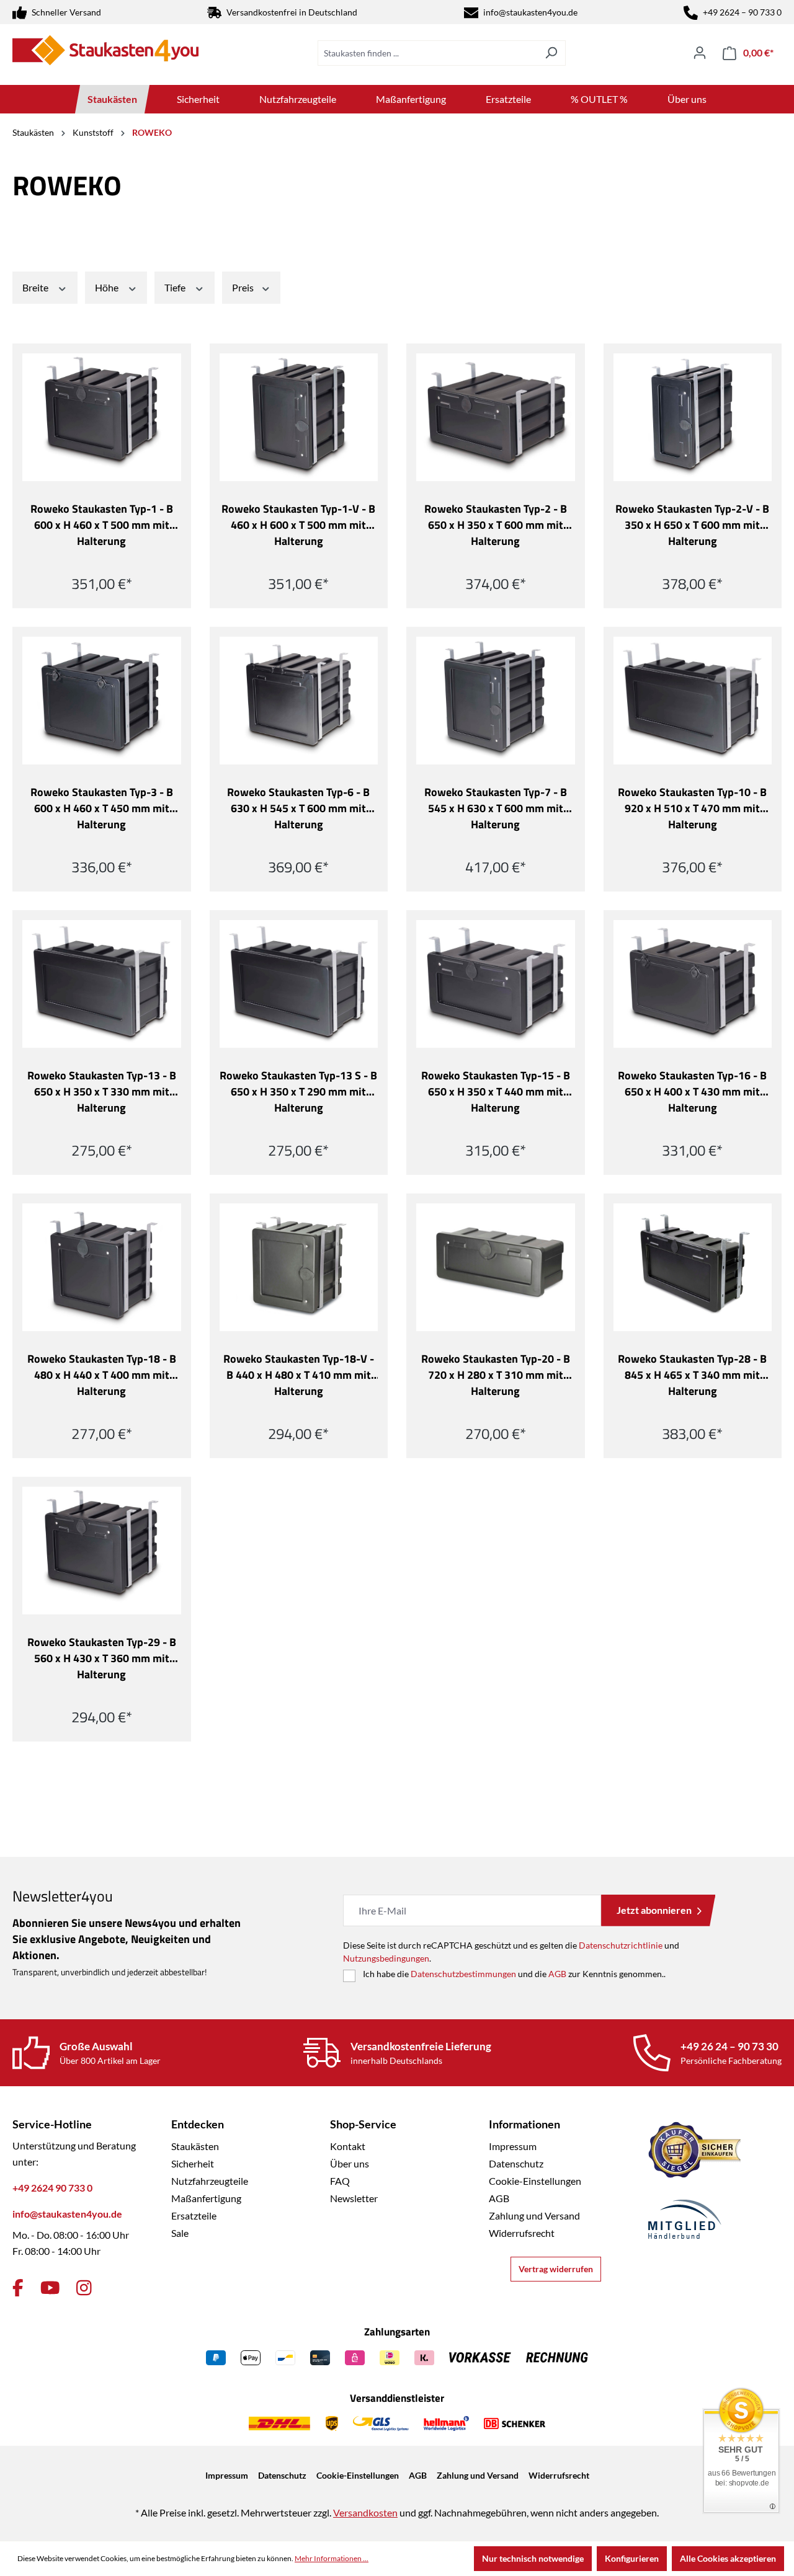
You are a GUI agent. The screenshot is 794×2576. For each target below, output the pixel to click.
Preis (244, 287)
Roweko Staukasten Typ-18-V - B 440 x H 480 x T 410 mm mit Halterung (299, 1375)
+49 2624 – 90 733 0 (742, 12)
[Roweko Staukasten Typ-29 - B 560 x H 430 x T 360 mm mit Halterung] (102, 1551)
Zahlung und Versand (534, 2215)
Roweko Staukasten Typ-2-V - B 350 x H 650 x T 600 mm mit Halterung (692, 525)
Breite (36, 287)
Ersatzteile (194, 2215)
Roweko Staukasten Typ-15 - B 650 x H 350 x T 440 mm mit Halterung (496, 1092)
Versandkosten (365, 2512)
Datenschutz (516, 2163)
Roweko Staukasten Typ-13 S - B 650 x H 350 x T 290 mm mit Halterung (298, 1092)
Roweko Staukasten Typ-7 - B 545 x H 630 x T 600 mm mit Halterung (496, 808)
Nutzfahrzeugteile (210, 2181)
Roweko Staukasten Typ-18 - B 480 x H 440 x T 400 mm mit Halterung (102, 1375)
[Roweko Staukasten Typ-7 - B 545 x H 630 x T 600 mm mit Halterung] (496, 701)
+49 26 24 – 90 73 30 (729, 2046)
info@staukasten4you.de (530, 12)
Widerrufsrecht (522, 2233)
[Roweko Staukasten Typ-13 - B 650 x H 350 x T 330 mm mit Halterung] (102, 984)
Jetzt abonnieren (654, 1910)
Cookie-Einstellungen (535, 2181)
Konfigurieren (632, 2558)
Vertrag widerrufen (556, 2269)
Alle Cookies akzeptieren (728, 2558)
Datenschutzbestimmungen (463, 1974)
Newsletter (354, 2198)
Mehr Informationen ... (332, 2558)
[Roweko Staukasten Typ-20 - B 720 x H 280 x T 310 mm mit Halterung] (496, 1267)
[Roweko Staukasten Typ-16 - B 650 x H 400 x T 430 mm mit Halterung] (693, 984)
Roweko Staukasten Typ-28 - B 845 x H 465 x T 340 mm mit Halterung (692, 1375)
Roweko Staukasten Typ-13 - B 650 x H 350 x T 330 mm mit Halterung (102, 1092)
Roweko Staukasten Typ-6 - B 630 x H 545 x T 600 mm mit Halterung (298, 808)
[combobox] (427, 53)
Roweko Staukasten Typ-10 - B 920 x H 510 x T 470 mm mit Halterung (692, 808)
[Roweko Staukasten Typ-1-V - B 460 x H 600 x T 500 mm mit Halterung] (299, 417)
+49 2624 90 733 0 (52, 2188)
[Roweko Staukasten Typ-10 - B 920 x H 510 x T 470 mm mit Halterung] (693, 701)
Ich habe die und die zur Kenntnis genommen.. (514, 1974)
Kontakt (348, 2146)
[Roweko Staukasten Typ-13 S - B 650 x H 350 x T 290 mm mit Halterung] (299, 984)
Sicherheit (193, 2163)
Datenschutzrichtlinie (621, 1945)
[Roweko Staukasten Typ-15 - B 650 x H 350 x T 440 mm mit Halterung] (496, 984)
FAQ (340, 2181)
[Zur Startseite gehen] (105, 50)
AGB (557, 1974)
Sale (180, 2233)
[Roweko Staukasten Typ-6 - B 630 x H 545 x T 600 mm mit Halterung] (299, 701)
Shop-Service (363, 2124)
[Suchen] (551, 53)
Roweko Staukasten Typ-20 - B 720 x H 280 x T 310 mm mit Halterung (496, 1375)
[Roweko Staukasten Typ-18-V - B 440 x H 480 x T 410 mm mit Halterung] (299, 1267)
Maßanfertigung (206, 2198)
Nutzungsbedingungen (386, 1958)
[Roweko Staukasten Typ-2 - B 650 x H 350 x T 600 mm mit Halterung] (496, 417)
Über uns (350, 2163)
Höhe (108, 287)
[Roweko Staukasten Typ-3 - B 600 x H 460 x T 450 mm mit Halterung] (102, 701)
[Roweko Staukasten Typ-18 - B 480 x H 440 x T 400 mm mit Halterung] (102, 1267)
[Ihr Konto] (700, 53)
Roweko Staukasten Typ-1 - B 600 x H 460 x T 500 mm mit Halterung (102, 525)
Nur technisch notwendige (533, 2558)
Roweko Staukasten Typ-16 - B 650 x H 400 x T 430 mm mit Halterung (692, 1092)
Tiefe (176, 287)
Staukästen (195, 2146)
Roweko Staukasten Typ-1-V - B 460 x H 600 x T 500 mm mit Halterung (298, 525)
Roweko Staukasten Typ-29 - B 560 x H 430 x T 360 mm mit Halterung (102, 1658)
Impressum (513, 2146)
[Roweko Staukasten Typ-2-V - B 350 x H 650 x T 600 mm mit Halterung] (693, 417)
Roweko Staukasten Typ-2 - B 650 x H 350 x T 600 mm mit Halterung (496, 525)
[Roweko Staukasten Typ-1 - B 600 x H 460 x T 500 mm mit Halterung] (102, 417)
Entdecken (198, 2124)
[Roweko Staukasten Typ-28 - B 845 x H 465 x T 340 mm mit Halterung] (693, 1267)
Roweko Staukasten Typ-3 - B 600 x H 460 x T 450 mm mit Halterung (102, 808)
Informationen (524, 2124)
